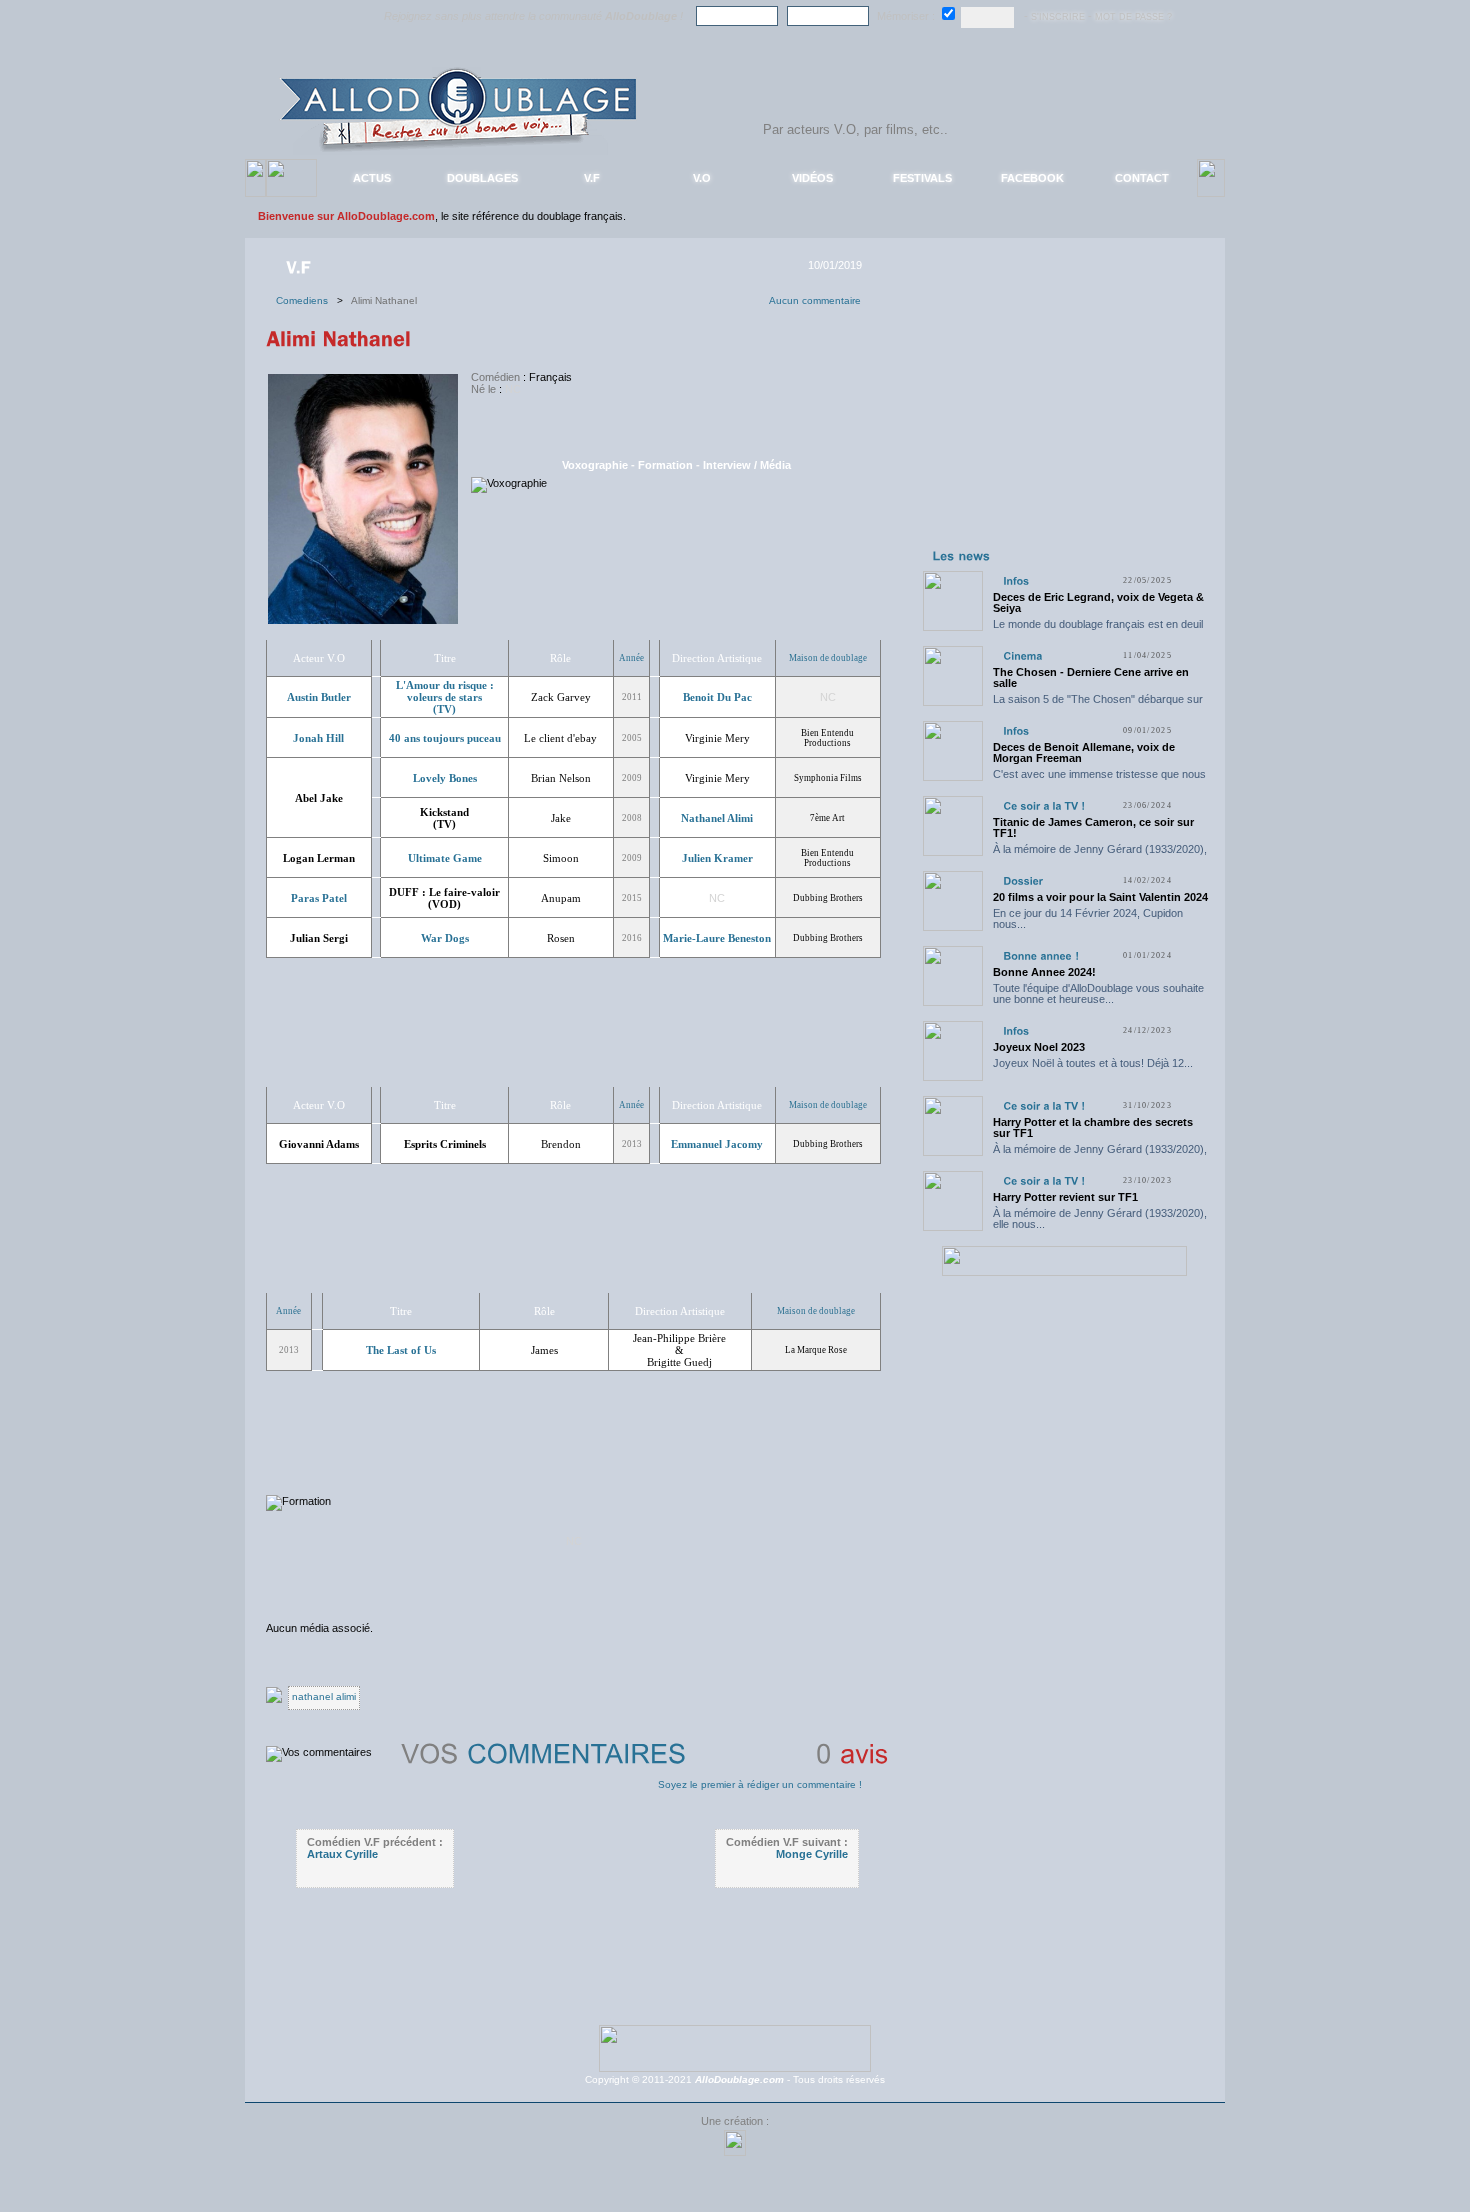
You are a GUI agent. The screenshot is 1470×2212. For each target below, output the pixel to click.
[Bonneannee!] (1041, 955)
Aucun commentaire (815, 300)
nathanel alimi (324, 1696)
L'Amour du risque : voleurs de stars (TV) (445, 697)
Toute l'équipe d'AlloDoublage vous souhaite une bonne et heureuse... (1098, 993)
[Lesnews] (962, 555)
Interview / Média (747, 465)
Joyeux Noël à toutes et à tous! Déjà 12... (1093, 1063)
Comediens (306, 300)
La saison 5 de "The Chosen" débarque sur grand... (1098, 704)
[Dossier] (1023, 880)
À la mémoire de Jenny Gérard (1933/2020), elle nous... (1100, 854)
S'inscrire (1058, 17)
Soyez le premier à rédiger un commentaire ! (760, 1784)
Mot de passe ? (1133, 17)
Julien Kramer (717, 858)
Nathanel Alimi (717, 818)
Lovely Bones (445, 778)
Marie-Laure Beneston (717, 938)
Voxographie (595, 465)
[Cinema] (1022, 655)
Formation (665, 465)
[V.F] (300, 266)
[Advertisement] (1064, 418)
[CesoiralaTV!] (1044, 805)
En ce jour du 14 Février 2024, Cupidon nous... (1088, 918)
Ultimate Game (445, 858)
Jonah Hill (318, 738)
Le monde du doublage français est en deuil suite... (1098, 629)
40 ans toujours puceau (445, 738)
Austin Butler (319, 697)
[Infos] (1016, 580)
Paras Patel (319, 898)
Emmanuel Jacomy (717, 1144)
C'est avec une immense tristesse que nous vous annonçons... (1099, 779)
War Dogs (445, 938)
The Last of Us (401, 1350)
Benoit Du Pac (717, 697)
